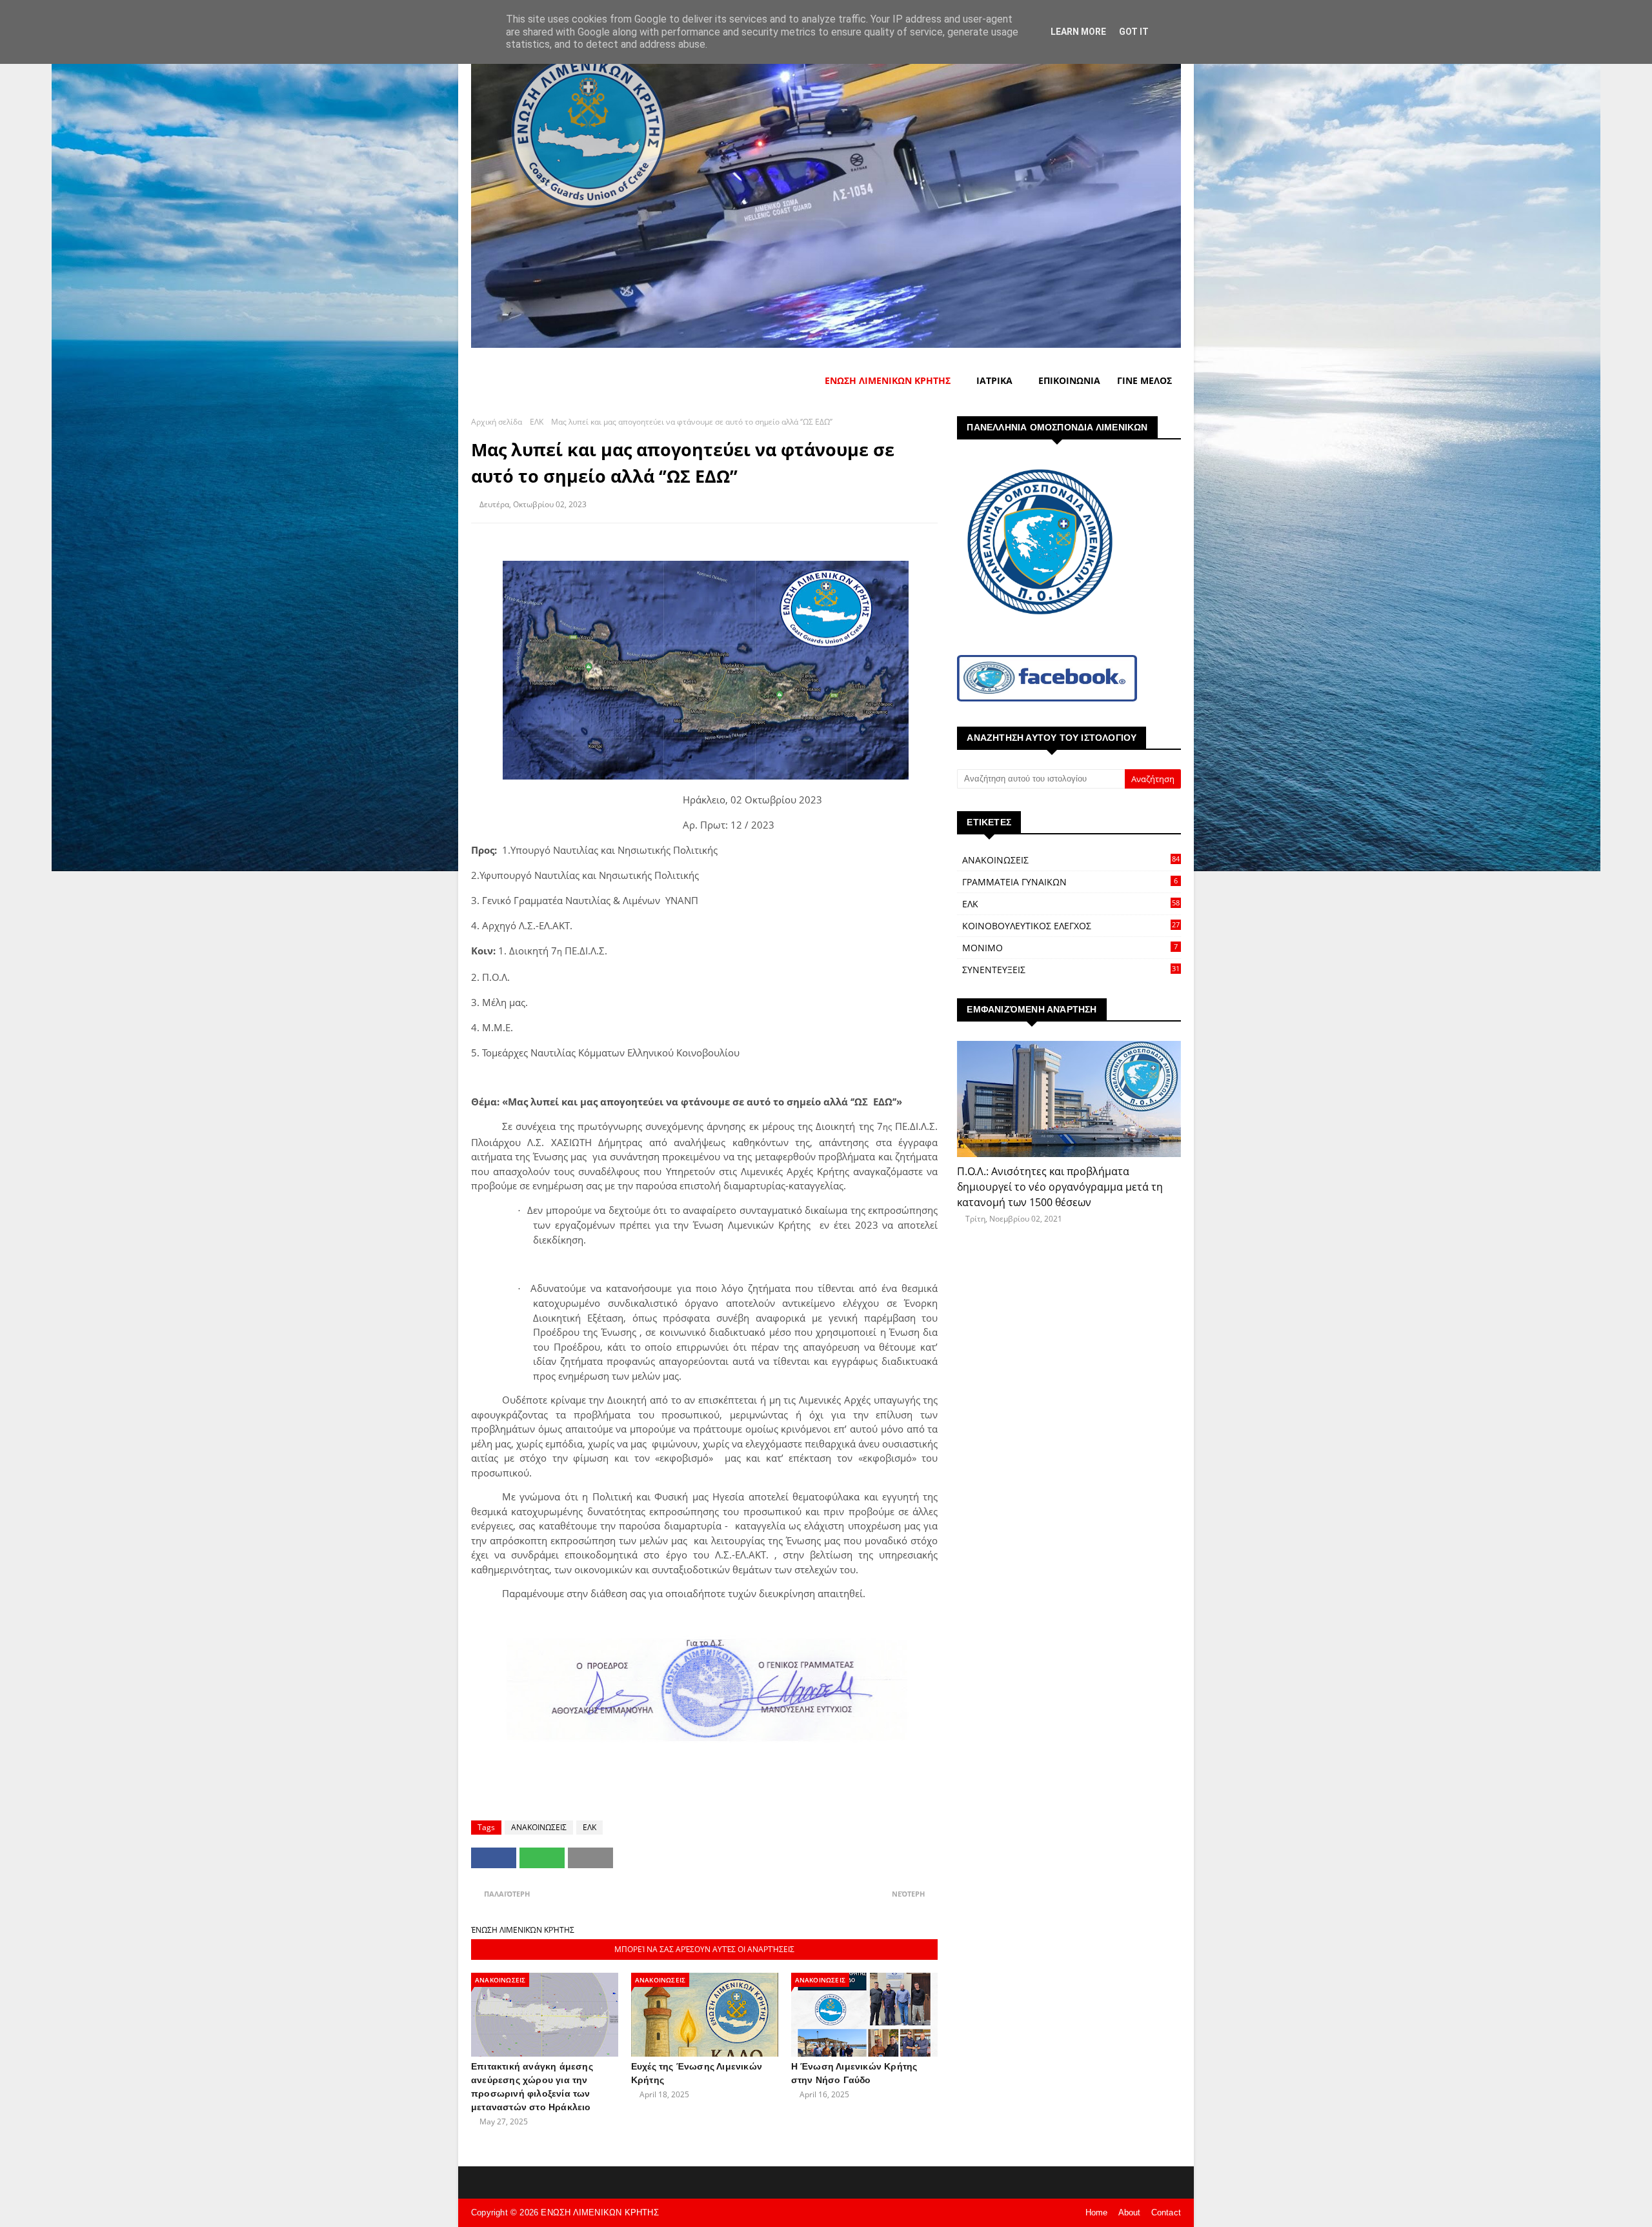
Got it (1134, 32)
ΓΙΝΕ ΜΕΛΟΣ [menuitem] (1144, 380)
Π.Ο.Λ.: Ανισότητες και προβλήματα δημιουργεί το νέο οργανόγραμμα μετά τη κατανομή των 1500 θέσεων (1060, 1187)
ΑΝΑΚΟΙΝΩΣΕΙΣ (539, 1827)
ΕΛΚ (537, 422)
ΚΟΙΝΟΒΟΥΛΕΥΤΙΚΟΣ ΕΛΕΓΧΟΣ (1071, 926)
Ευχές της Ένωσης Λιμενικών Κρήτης (697, 2073)
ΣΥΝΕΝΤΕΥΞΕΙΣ (1071, 970)
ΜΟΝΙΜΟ (1070, 948)
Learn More (1078, 32)
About (1130, 2212)
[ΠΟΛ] (1069, 1099)
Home (1097, 2212)
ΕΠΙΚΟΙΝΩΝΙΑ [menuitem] (1069, 380)
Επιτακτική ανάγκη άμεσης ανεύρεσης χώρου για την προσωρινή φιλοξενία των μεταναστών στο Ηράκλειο (532, 2087)
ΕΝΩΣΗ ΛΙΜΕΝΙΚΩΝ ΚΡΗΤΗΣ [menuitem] (888, 380)
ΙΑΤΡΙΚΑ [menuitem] (994, 380)
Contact (1166, 2212)
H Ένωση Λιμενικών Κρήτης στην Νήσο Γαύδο (854, 2073)
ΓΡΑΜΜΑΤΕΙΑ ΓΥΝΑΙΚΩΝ (1070, 882)
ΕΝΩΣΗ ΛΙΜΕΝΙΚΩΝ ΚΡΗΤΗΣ (599, 2212)
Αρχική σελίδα (497, 422)
